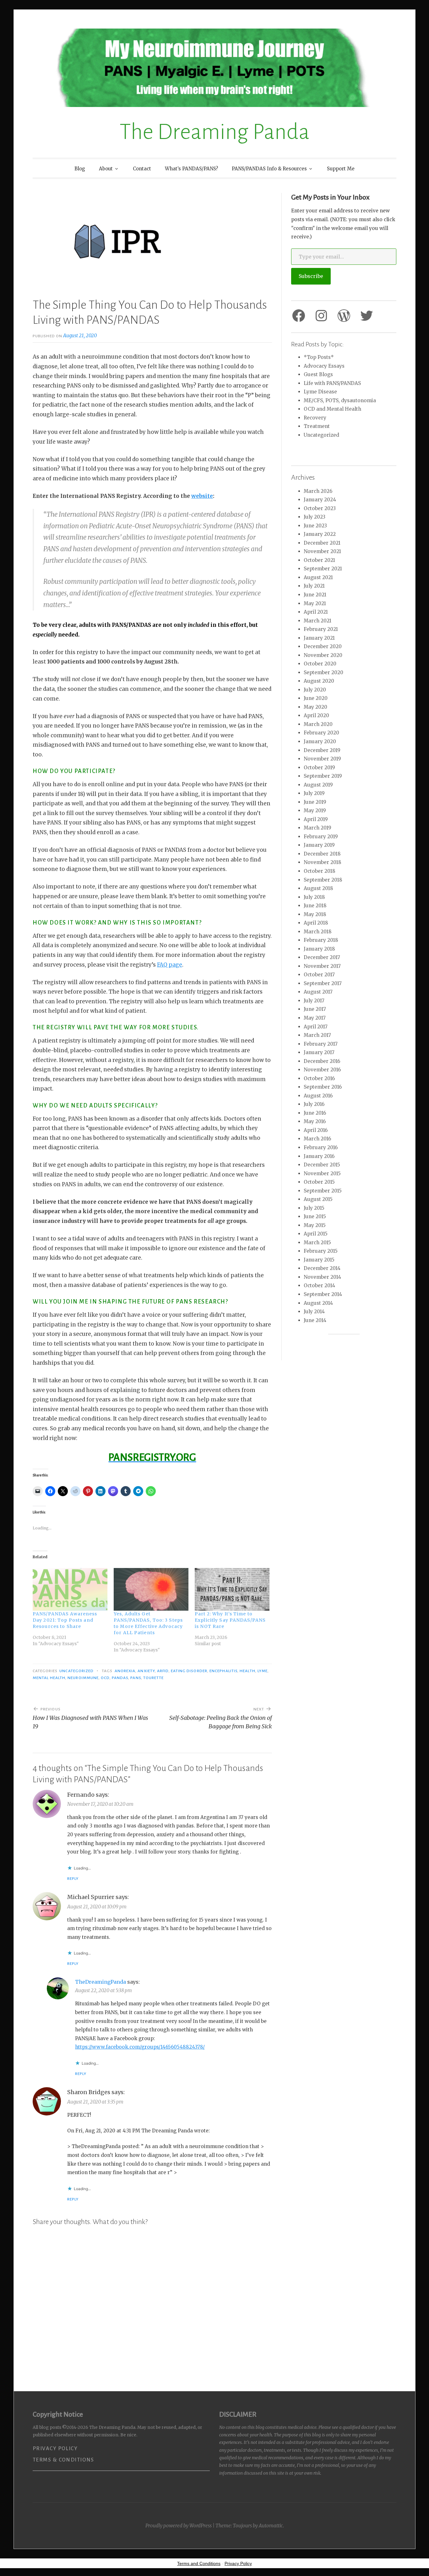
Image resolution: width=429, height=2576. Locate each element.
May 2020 (315, 707)
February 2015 (321, 1251)
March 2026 (318, 491)
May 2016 (315, 1121)
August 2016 (318, 1096)
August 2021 (318, 577)
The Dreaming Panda (215, 132)
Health (247, 1671)
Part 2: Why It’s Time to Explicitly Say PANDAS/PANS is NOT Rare (230, 1620)
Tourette (154, 1678)
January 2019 (319, 845)
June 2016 (315, 1113)
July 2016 (314, 1104)
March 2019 (318, 828)
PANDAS (120, 1678)
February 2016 (321, 1147)
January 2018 (319, 949)
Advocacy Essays (324, 366)
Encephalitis (223, 1671)
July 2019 (314, 793)
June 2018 (315, 906)
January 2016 (319, 1156)
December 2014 (322, 1268)
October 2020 (320, 664)
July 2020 (315, 690)
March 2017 (317, 1035)
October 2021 (319, 560)
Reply (73, 1879)
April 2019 (316, 819)
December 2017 (322, 957)
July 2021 (314, 586)
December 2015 (322, 1165)
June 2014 (315, 1320)
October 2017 (319, 975)
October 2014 (319, 1285)
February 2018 (321, 940)
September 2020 (323, 672)
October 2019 (319, 768)
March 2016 (317, 1139)
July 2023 (315, 517)
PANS (136, 1678)
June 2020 (316, 698)
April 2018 (316, 923)
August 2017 (318, 992)
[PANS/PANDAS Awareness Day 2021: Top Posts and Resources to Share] (70, 1589)
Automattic (271, 2526)
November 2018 (323, 862)
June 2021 (315, 595)
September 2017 (323, 983)
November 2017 (322, 966)
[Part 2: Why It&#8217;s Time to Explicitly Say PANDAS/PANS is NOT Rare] (232, 1589)
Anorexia (125, 1671)
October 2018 (320, 871)
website (202, 496)
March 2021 (318, 621)
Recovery (315, 418)
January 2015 (319, 1260)
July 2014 (314, 1312)
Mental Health (49, 1678)
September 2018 (323, 880)
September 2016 (323, 1087)
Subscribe (311, 276)
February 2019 (321, 837)
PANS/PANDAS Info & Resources (269, 169)
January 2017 (319, 1052)
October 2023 (320, 508)
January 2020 (320, 741)
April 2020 (316, 715)
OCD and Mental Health (332, 409)
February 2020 (321, 733)
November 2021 (322, 551)
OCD (105, 1678)
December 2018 (322, 854)
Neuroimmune (83, 1678)
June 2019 (315, 802)
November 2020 (323, 655)
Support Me (341, 169)
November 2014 (322, 1277)
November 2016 (322, 1070)
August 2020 (319, 681)
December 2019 (322, 750)
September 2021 (323, 569)
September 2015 (323, 1191)
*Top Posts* (319, 357)
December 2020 (323, 646)
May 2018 (315, 914)
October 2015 (319, 1182)
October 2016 (319, 1078)
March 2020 (318, 724)
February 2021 (321, 629)
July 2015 (314, 1208)
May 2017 (315, 1018)
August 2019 (318, 785)
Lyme (263, 1671)
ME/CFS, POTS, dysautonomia (340, 400)
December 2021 (322, 543)
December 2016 (322, 1061)
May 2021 (315, 603)
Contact (142, 169)
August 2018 (318, 888)
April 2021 (316, 612)
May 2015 (315, 1225)
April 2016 (316, 1130)
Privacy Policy (55, 2449)
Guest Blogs (318, 374)
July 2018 (314, 897)
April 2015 (316, 1234)
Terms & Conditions (63, 2460)
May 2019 (315, 811)
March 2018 (318, 932)
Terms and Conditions (199, 2563)
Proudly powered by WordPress (179, 2526)
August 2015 (318, 1199)
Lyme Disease (320, 392)
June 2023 (315, 526)
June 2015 (315, 1216)
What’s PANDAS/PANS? (191, 169)
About (106, 169)
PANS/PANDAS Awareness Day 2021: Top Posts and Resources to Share (65, 1620)
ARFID (163, 1671)
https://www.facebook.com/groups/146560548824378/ (140, 2047)
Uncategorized (76, 1671)
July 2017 (314, 1001)
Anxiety (146, 1671)
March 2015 (317, 1243)
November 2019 (322, 759)
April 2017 (316, 1027)
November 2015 (322, 1173)
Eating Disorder (189, 1671)
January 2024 (320, 500)
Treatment (317, 426)
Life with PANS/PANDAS (332, 383)
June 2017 (315, 1009)
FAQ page (170, 965)
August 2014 (318, 1303)
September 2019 (323, 776)
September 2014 (323, 1294)
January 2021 (319, 638)
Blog (80, 169)
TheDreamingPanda (100, 1982)
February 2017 (321, 1044)
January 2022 (320, 534)
